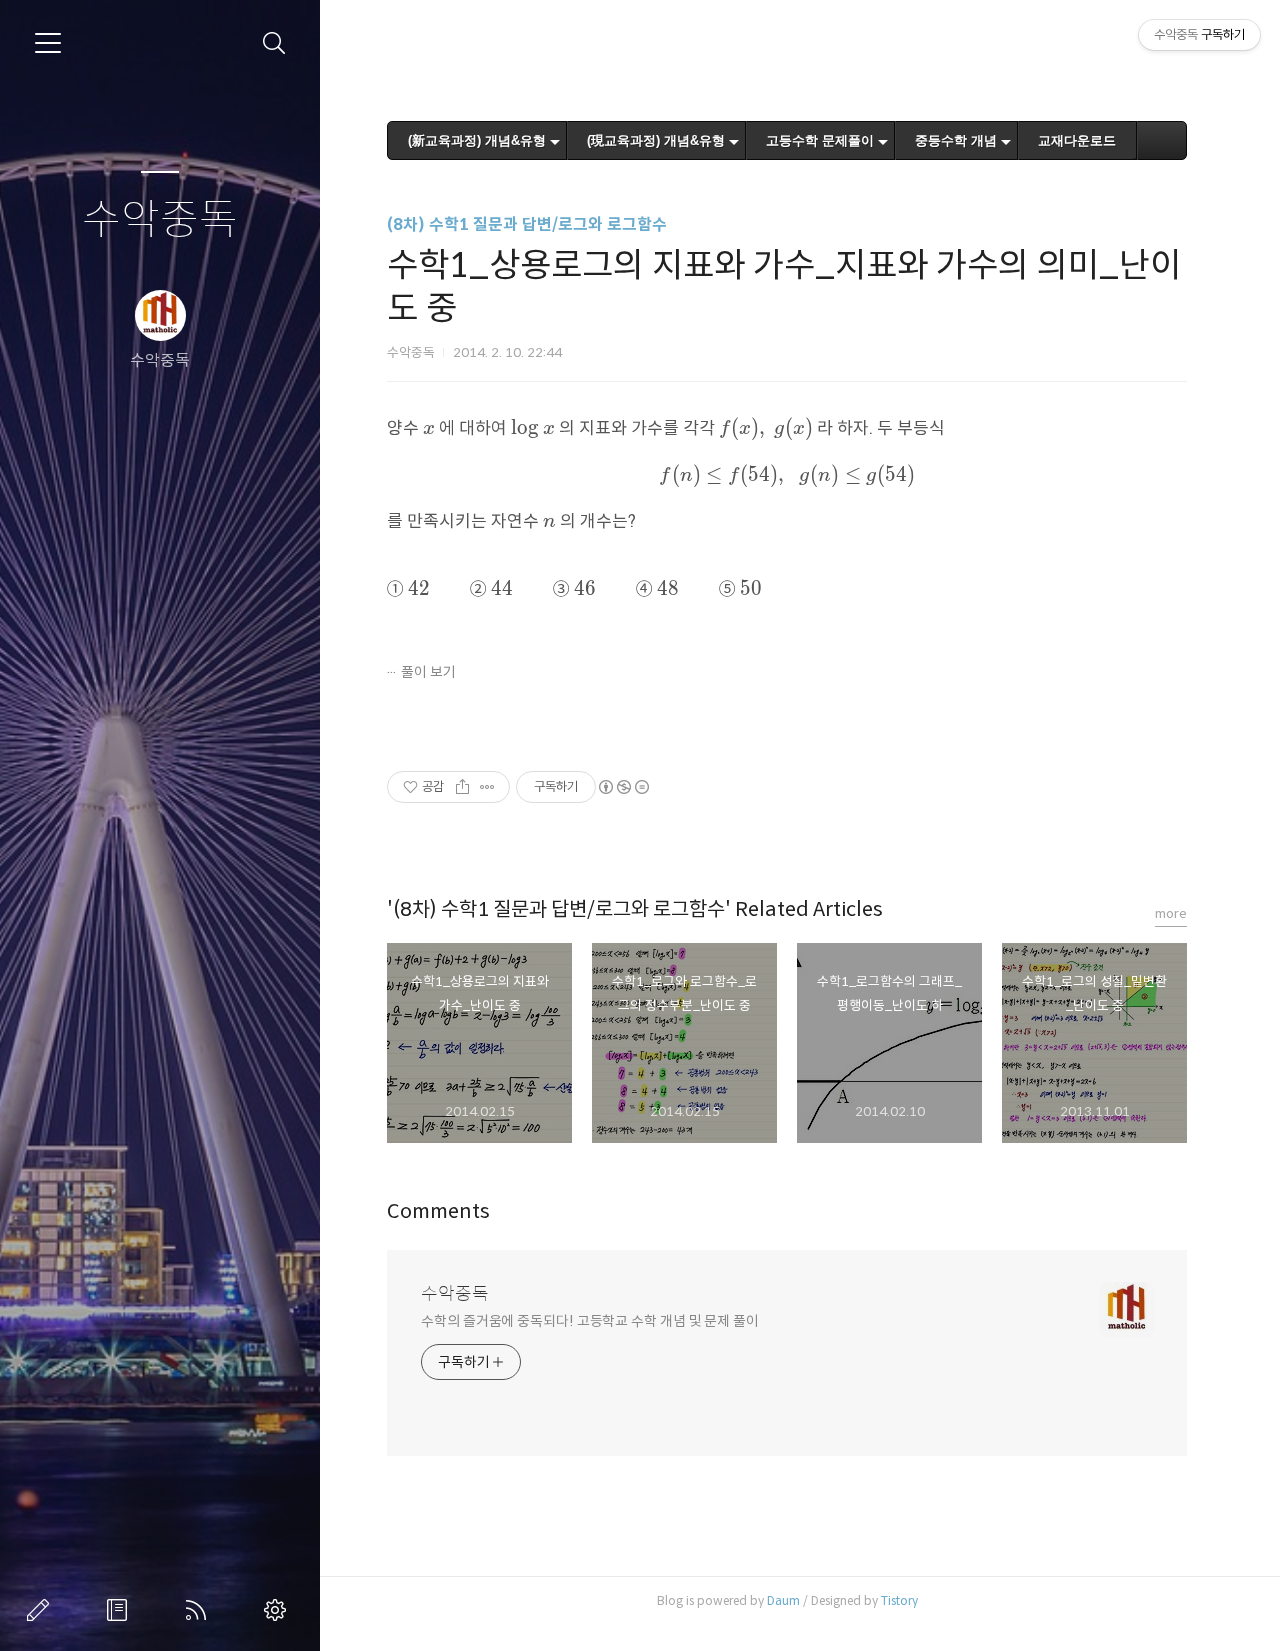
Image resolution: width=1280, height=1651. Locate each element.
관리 (279, 1610)
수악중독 (160, 220)
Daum (783, 1600)
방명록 (121, 1610)
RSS (200, 1610)
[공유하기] (462, 787)
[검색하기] (274, 43)
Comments (438, 1211)
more (1171, 913)
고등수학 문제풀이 (820, 140)
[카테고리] (48, 43)
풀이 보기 (428, 672)
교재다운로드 (1077, 140)
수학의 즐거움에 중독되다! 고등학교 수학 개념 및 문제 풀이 (590, 1321)
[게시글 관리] (487, 787)
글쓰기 (42, 1610)
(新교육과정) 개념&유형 (477, 140)
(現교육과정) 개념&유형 (656, 140)
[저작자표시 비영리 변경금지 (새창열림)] (623, 787)
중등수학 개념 (956, 140)
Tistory (899, 1600)
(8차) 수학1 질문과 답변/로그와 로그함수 (527, 224)
